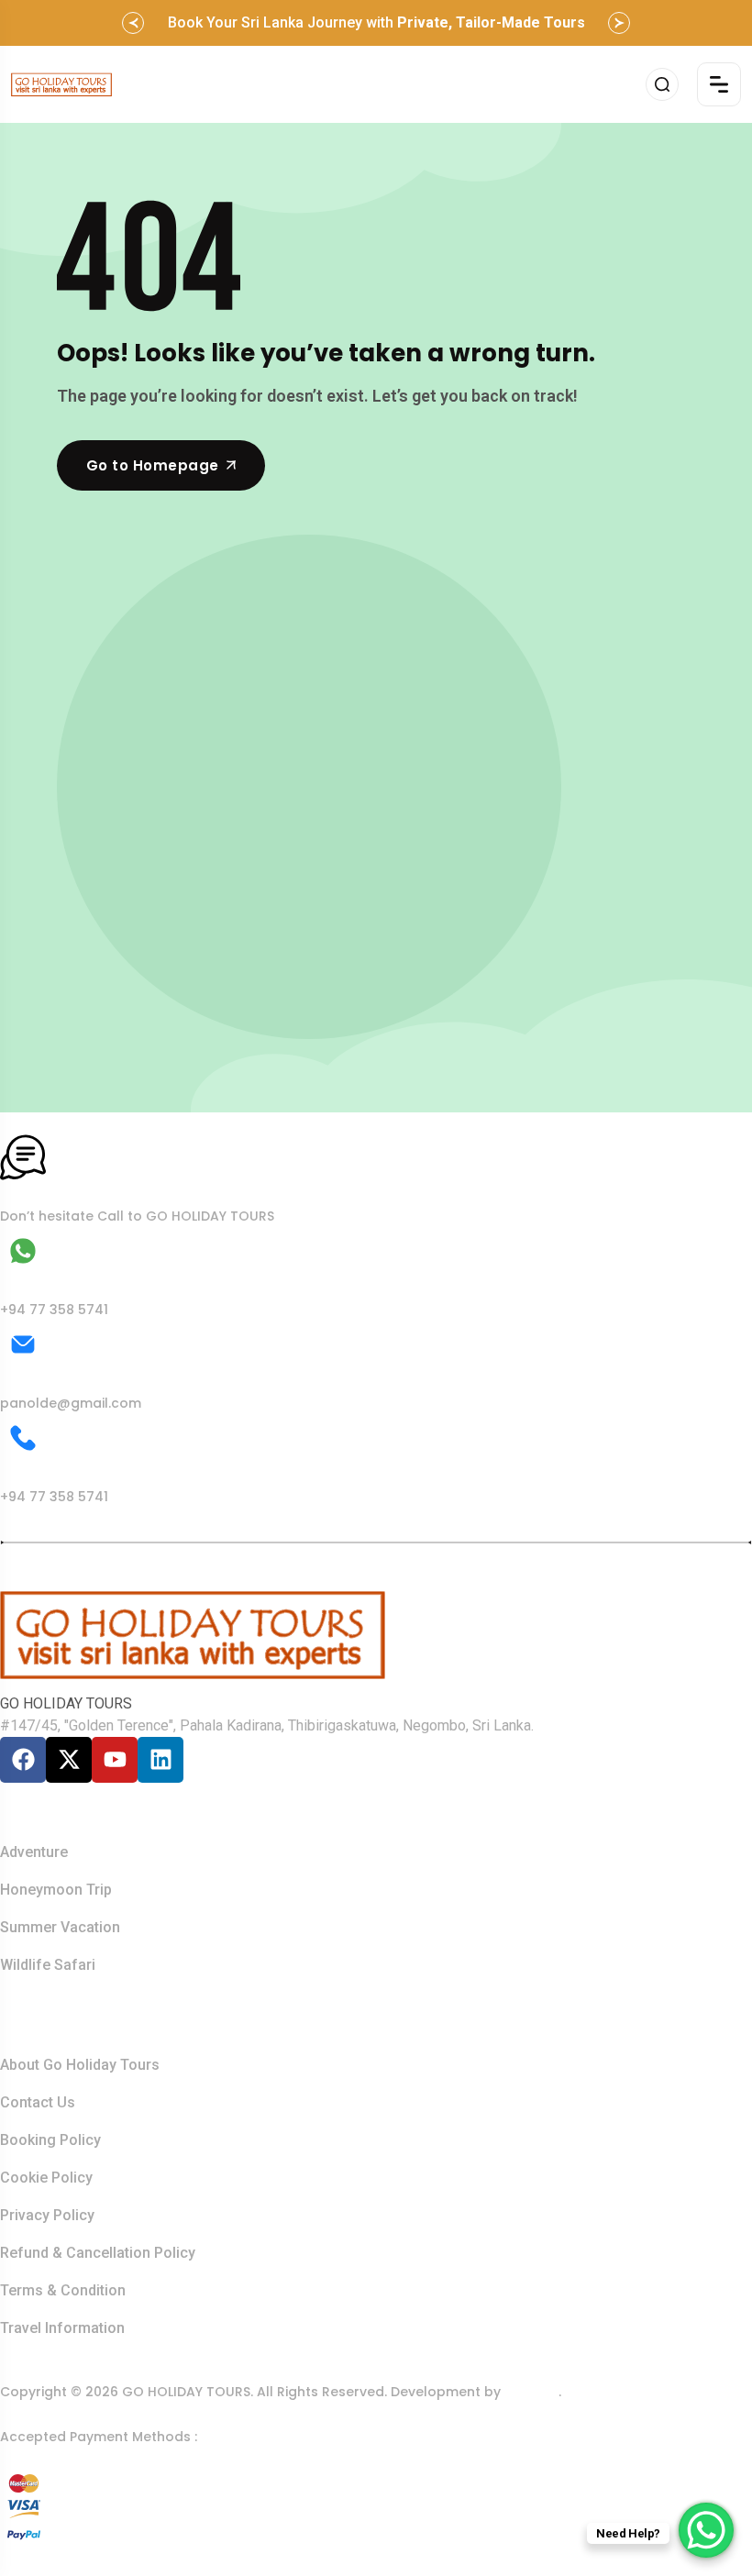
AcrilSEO (531, 2392)
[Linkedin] (160, 1760)
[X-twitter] (69, 1760)
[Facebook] (23, 1760)
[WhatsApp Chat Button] (706, 2530)
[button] (133, 23)
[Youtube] (115, 1760)
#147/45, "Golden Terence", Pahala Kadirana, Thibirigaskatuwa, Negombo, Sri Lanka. (267, 1725)
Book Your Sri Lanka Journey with (376, 22)
